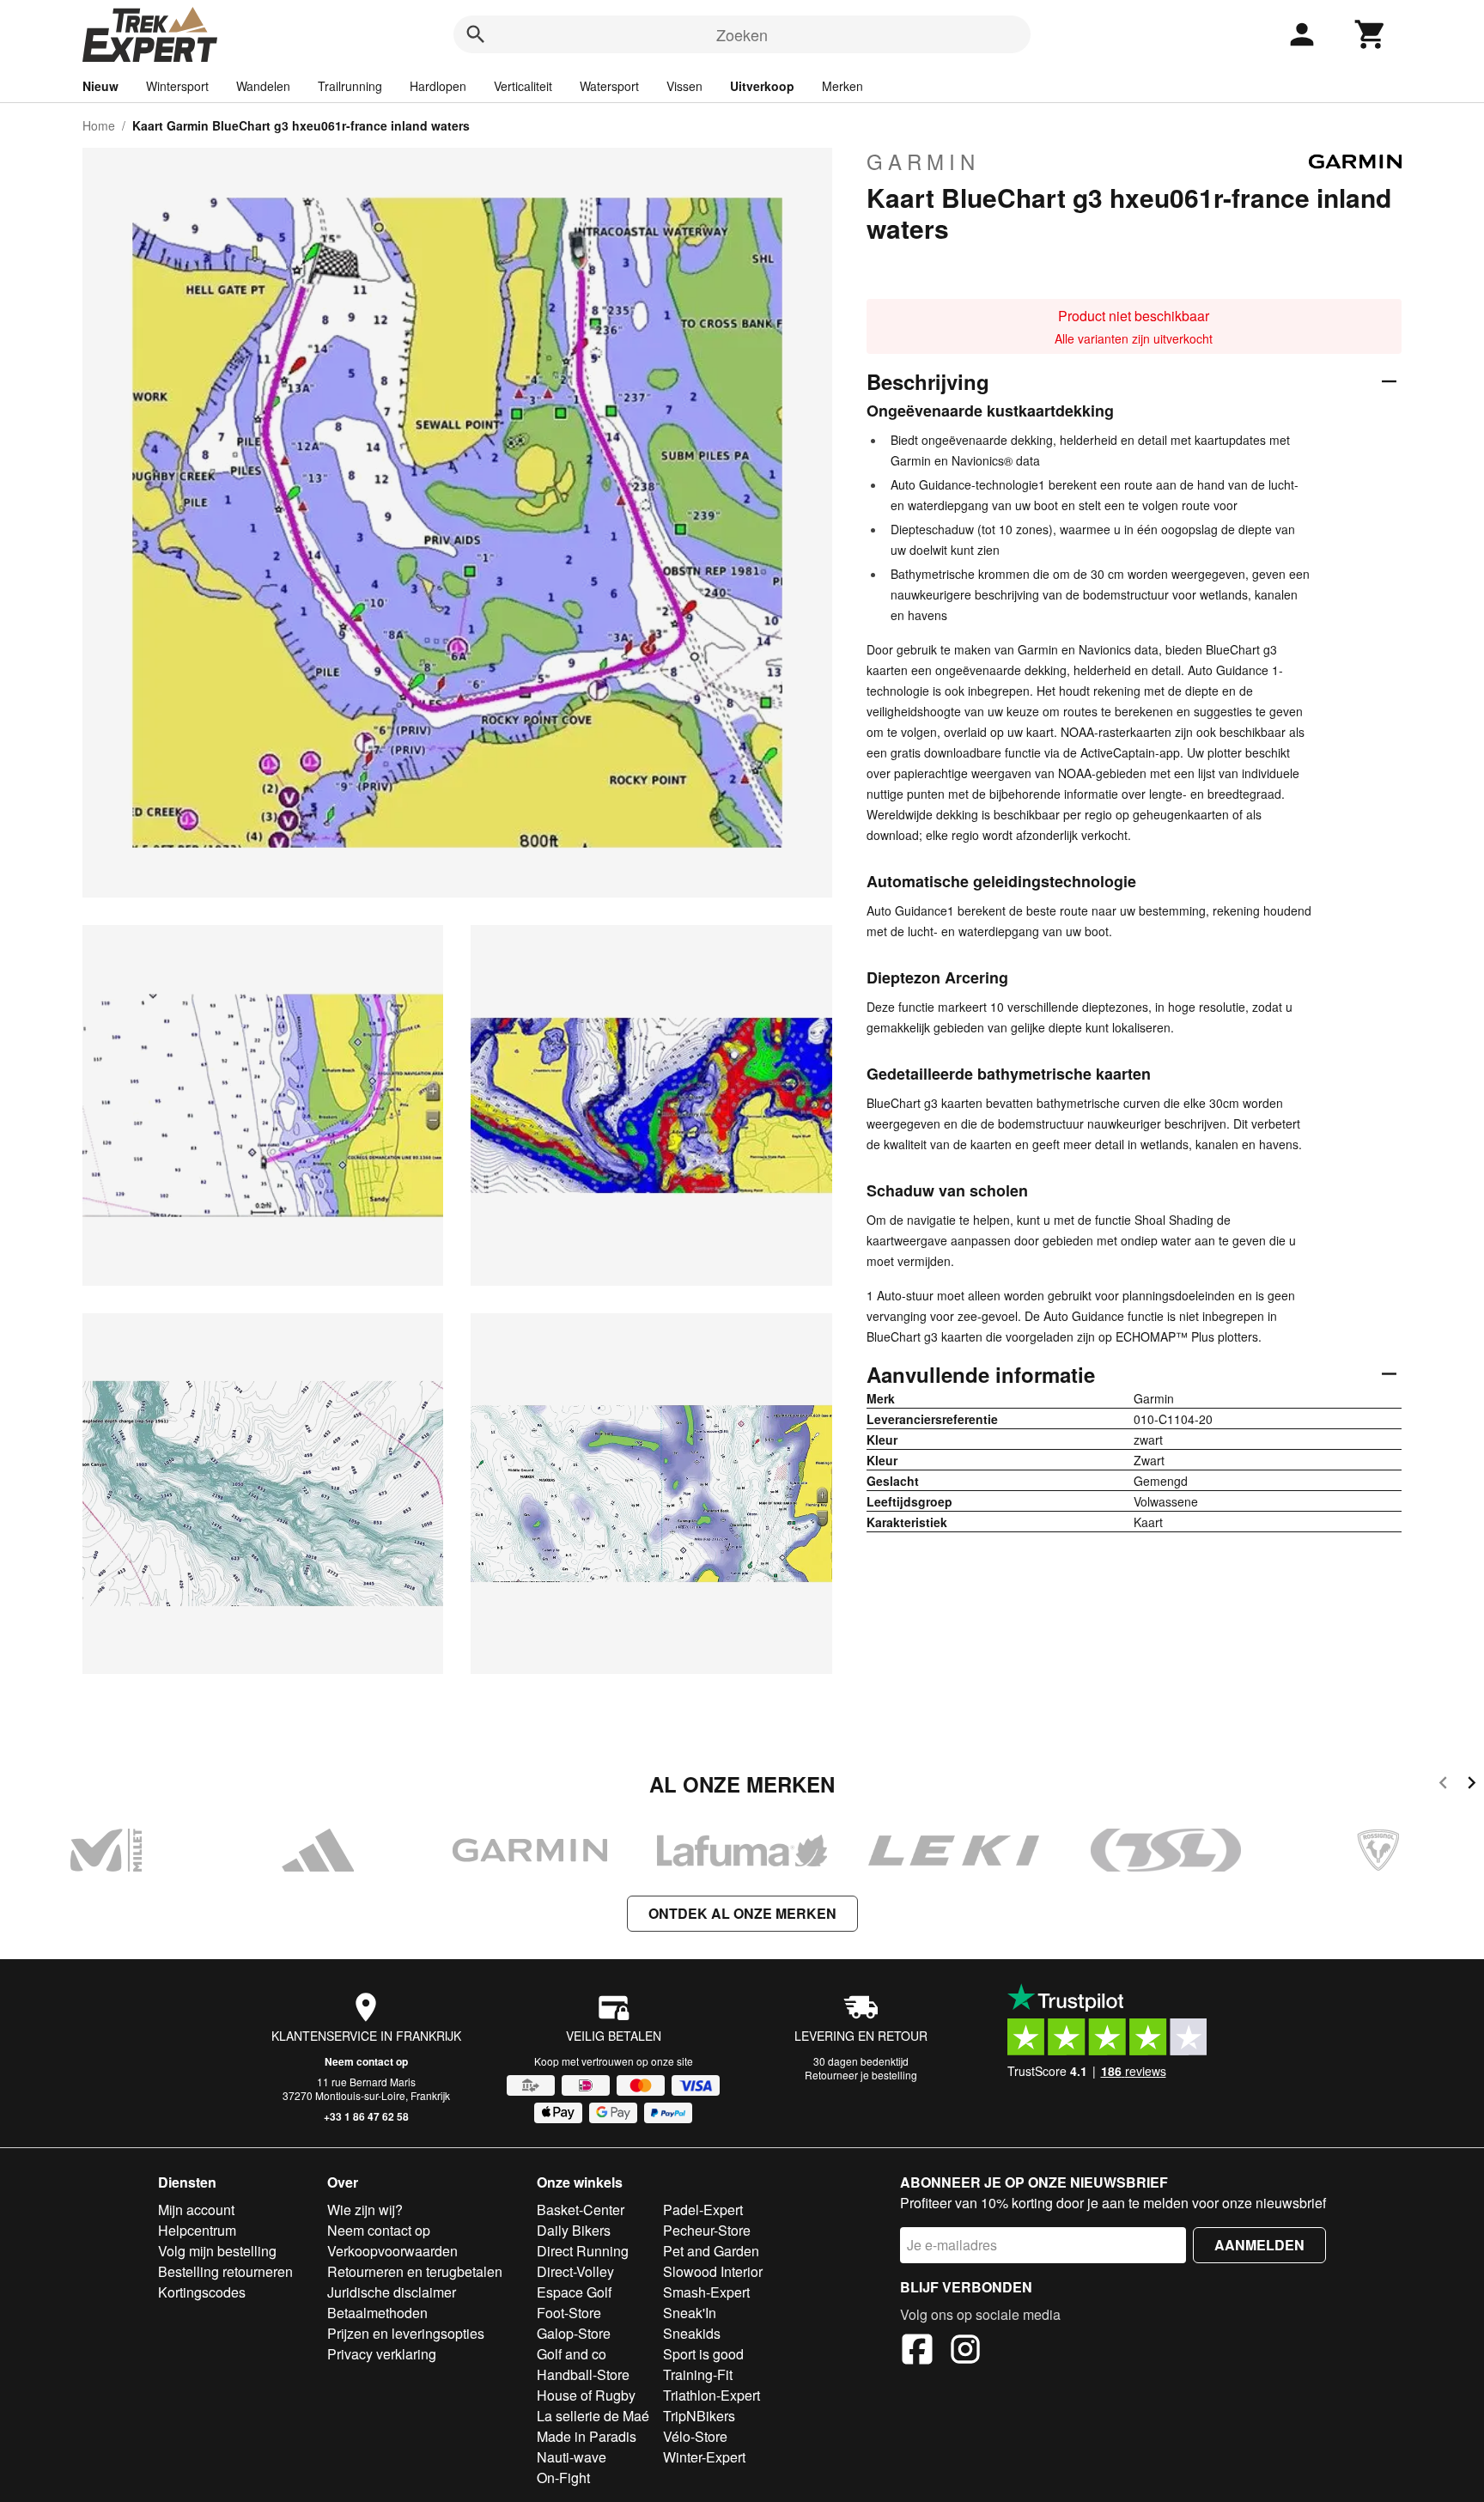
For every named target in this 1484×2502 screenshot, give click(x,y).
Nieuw (100, 86)
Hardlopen (438, 86)
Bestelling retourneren (225, 2271)
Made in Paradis (587, 2436)
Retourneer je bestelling (861, 2075)
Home (99, 125)
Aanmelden (1259, 2245)
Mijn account (196, 2210)
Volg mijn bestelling (217, 2251)
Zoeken (742, 34)
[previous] (1443, 1785)
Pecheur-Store (707, 2230)
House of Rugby (586, 2395)
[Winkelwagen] (1371, 34)
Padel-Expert (703, 2210)
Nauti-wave (572, 2457)
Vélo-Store (695, 2436)
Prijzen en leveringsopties (406, 2333)
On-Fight (563, 2478)
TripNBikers (699, 2416)
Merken (842, 86)
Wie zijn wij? (365, 2210)
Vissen (684, 86)
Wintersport (177, 86)
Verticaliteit (523, 86)
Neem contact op (366, 2061)
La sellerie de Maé (593, 2416)
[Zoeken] (476, 34)
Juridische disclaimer (392, 2292)
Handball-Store (583, 2374)
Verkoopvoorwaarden (392, 2251)
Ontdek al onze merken (742, 1913)
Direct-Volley (575, 2271)
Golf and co (572, 2354)
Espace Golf (574, 2292)
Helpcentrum (197, 2230)
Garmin (923, 161)
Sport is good (703, 2354)
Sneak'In (690, 2313)
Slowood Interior (713, 2271)
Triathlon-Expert (712, 2395)
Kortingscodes (202, 2292)
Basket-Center (581, 2210)
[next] (1472, 1785)
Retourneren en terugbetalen (415, 2271)
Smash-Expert (706, 2292)
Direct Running (583, 2251)
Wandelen (263, 86)
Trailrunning (350, 86)
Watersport (609, 86)
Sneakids (692, 2333)
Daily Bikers (574, 2230)
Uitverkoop (762, 86)
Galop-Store (574, 2333)
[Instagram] (965, 2352)
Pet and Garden (711, 2251)
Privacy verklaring (382, 2354)
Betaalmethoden (377, 2313)
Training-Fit (698, 2374)
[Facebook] (917, 2352)
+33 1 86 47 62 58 (366, 2116)
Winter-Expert (704, 2457)
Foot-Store (569, 2313)
